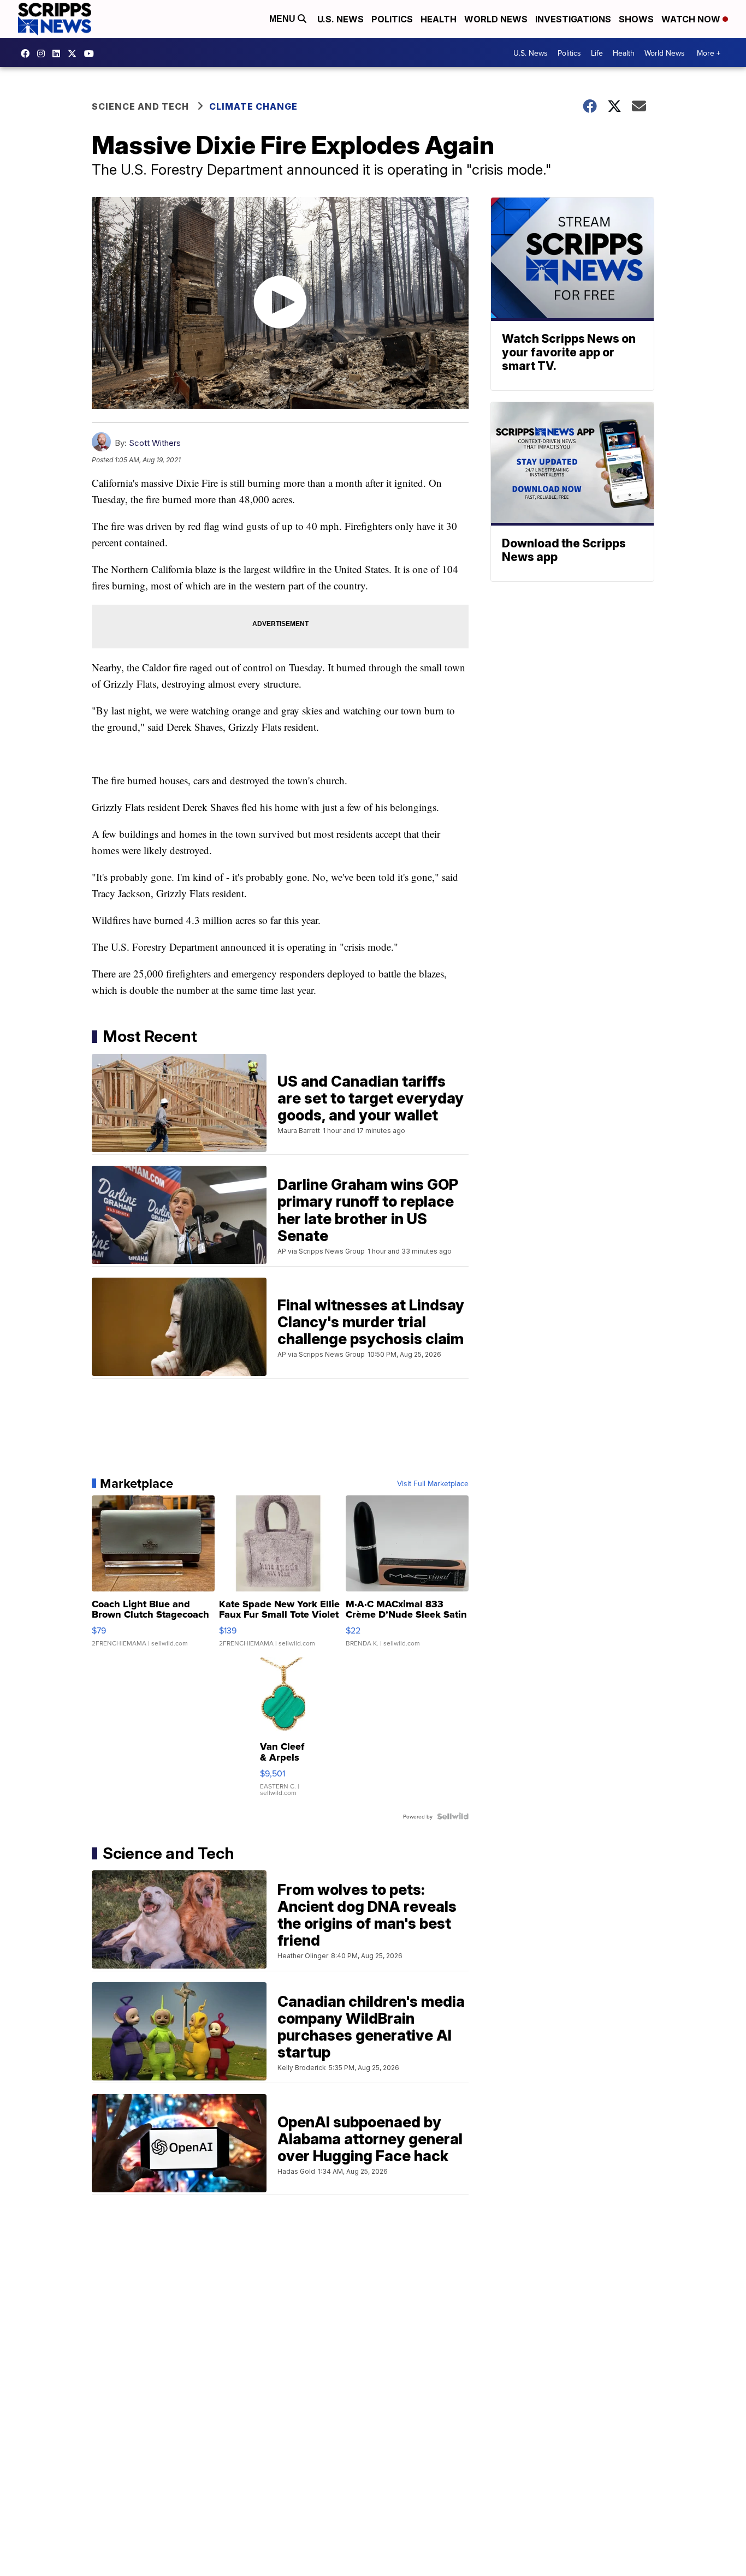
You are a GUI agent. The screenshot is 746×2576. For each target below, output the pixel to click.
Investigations (573, 19)
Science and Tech (140, 106)
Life (597, 53)
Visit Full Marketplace (433, 1483)
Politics (392, 19)
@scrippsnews (92, 53)
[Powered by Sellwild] (453, 1816)
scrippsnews (28, 53)
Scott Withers (155, 443)
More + (709, 53)
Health (439, 19)
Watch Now (692, 19)
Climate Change (253, 106)
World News (496, 19)
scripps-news (59, 53)
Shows (636, 19)
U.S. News (341, 19)
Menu (283, 19)
